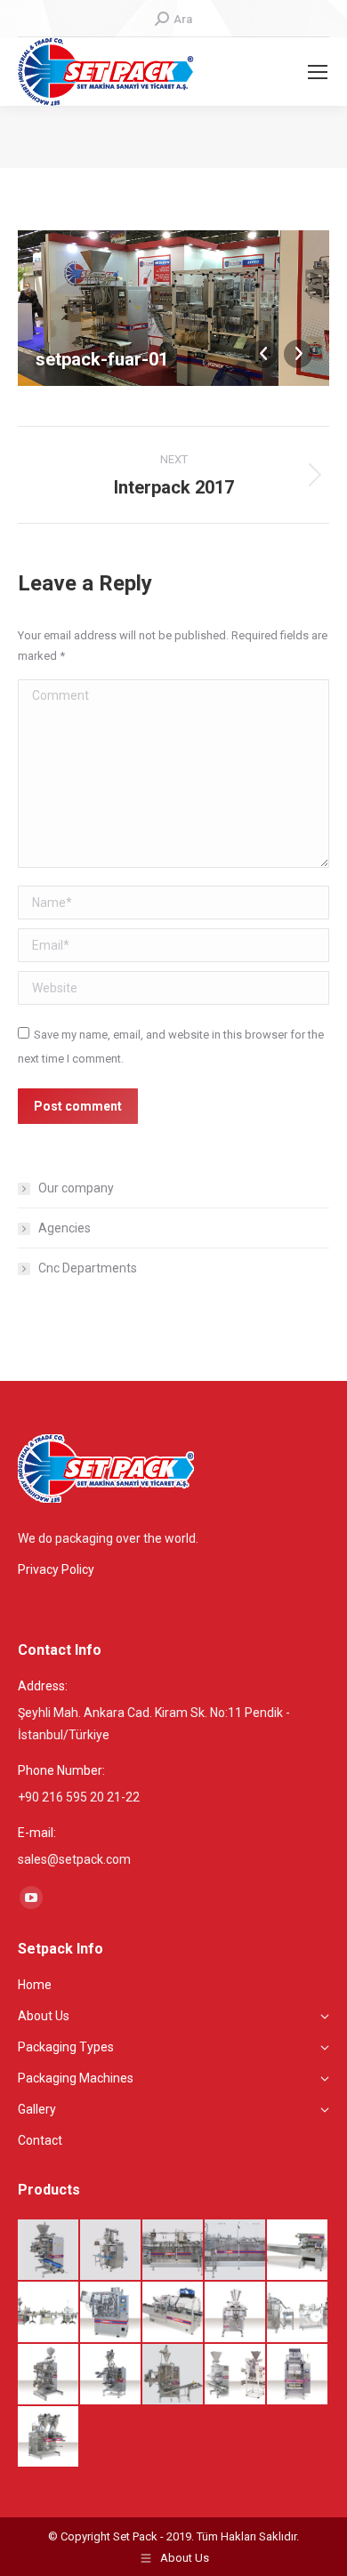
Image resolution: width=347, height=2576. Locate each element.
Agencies (65, 1228)
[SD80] (49, 2437)
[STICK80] (111, 2375)
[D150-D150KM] (298, 2313)
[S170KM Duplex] (173, 2251)
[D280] (236, 2313)
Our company (76, 1188)
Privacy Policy (56, 1569)
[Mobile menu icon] (318, 72)
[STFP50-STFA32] (111, 2313)
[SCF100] (49, 2313)
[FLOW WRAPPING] (298, 2251)
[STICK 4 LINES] (49, 2251)
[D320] (111, 2251)
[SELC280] (173, 2313)
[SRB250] (236, 2251)
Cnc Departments (88, 1268)
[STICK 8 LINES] (298, 2375)
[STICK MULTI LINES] (236, 2375)
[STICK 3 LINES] (173, 2375)
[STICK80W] (49, 2375)
